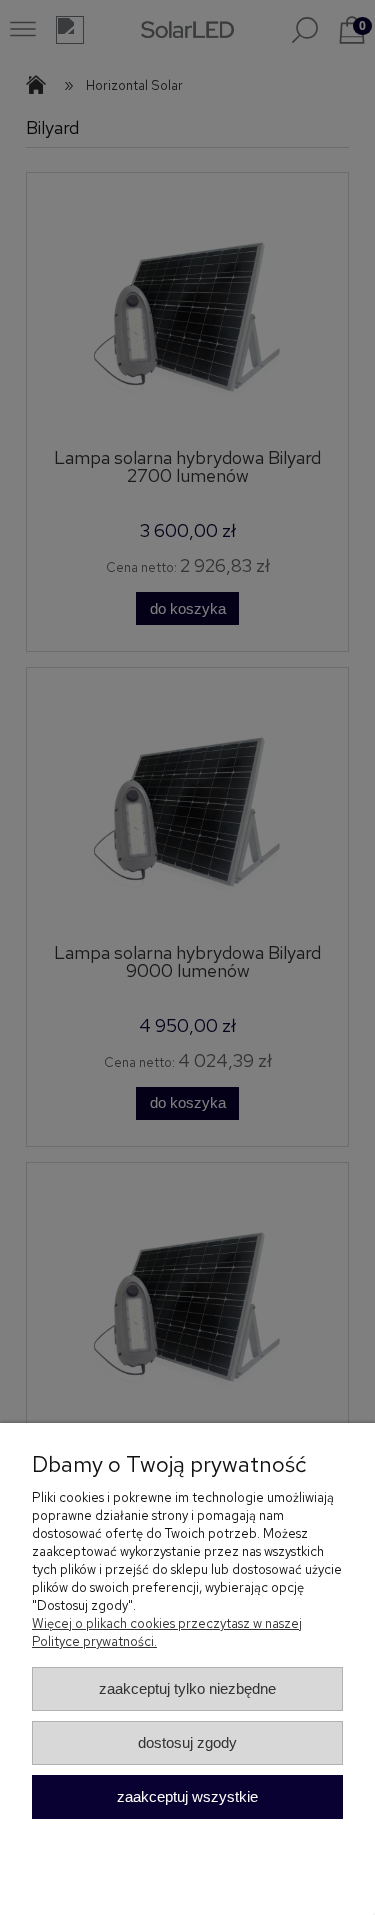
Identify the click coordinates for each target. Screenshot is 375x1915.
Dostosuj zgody (187, 1742)
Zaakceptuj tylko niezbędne (187, 1688)
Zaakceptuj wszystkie (187, 1796)
